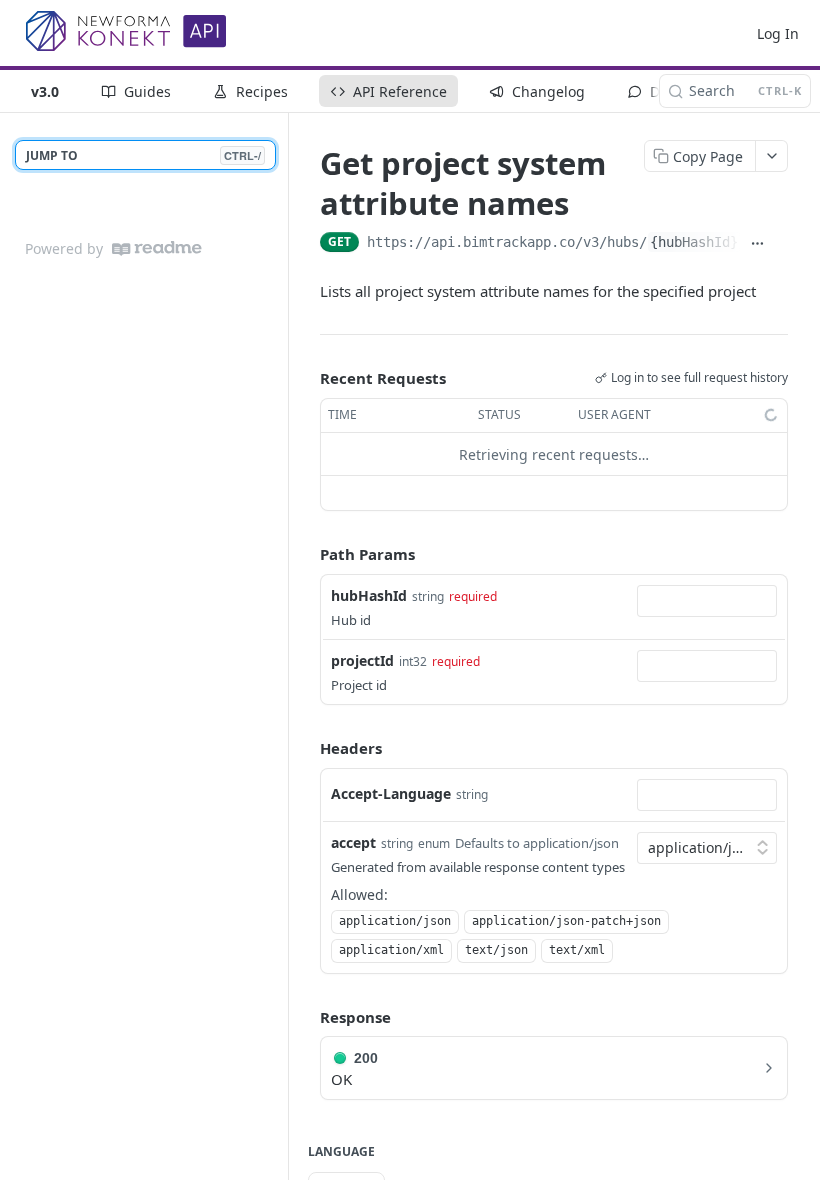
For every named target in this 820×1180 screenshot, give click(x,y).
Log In (778, 33)
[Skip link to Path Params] (306, 555)
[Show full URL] (757, 244)
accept (353, 842)
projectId (362, 660)
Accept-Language (391, 793)
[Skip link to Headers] (306, 749)
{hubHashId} (694, 242)
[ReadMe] (157, 248)
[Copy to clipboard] (780, 244)
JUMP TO (143, 155)
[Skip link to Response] (306, 1017)
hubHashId (369, 595)
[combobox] (707, 601)
